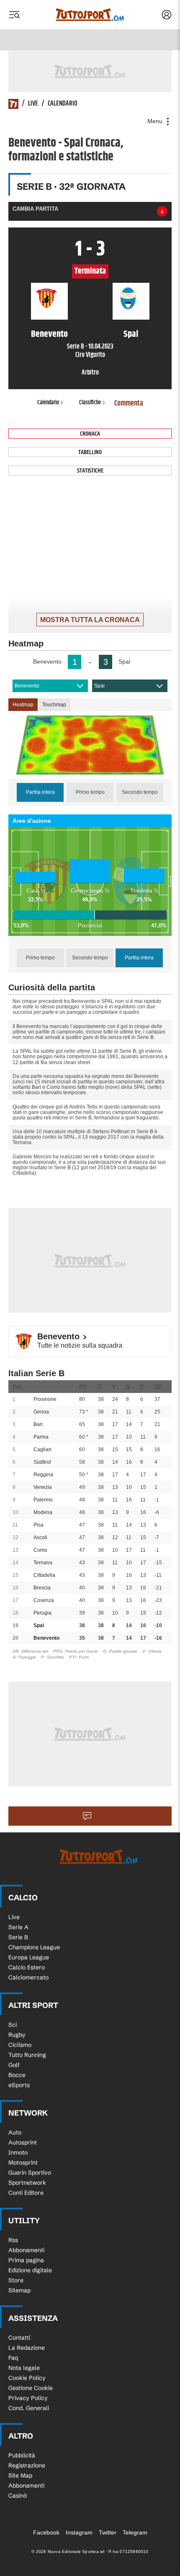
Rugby (17, 2035)
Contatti (19, 2338)
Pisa (39, 1525)
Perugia (42, 1613)
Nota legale (24, 2368)
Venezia (43, 1487)
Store (16, 2280)
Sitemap (19, 2290)
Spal (99, 686)
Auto (15, 2132)
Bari (38, 1424)
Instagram (79, 2532)
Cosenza (44, 1600)
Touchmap (54, 705)
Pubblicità (22, 2455)
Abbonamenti (26, 2250)
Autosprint (23, 2142)
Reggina (43, 1475)
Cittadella (44, 1575)
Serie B (18, 1937)
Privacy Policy (28, 2398)
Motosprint (23, 2163)
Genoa (41, 1412)
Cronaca (90, 434)
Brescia (42, 1588)
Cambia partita (35, 209)
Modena (43, 1512)
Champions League (34, 1947)
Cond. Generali (29, 2408)
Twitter (108, 2532)
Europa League (29, 1957)
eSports (19, 2085)
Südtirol (42, 1462)
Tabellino (90, 452)
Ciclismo (20, 2045)
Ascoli (40, 1537)
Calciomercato (28, 1977)
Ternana (43, 1563)
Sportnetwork (27, 2183)
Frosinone (45, 1399)
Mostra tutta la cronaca (90, 620)
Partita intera (40, 792)
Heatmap (23, 705)
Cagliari (42, 1449)
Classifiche (90, 403)
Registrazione (27, 2465)
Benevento (27, 686)
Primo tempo (90, 792)
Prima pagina (26, 2260)
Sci (13, 2025)
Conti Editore (26, 2193)
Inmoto (18, 2152)
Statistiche (90, 471)
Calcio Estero (27, 1967)
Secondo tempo (140, 792)
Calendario (63, 104)
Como (40, 1550)
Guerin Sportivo (30, 2173)
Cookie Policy (27, 2378)
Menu (156, 121)
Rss (13, 2240)
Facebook (46, 2532)
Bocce (17, 2075)
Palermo (43, 1500)
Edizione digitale (30, 2270)
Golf (14, 2065)
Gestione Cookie (31, 2388)
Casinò (18, 2496)
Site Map (20, 2475)
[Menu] (14, 15)
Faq (13, 2358)
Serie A (18, 1927)
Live (33, 104)
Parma (41, 1437)
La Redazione (27, 2348)
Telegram (135, 2532)
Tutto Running (27, 2055)
